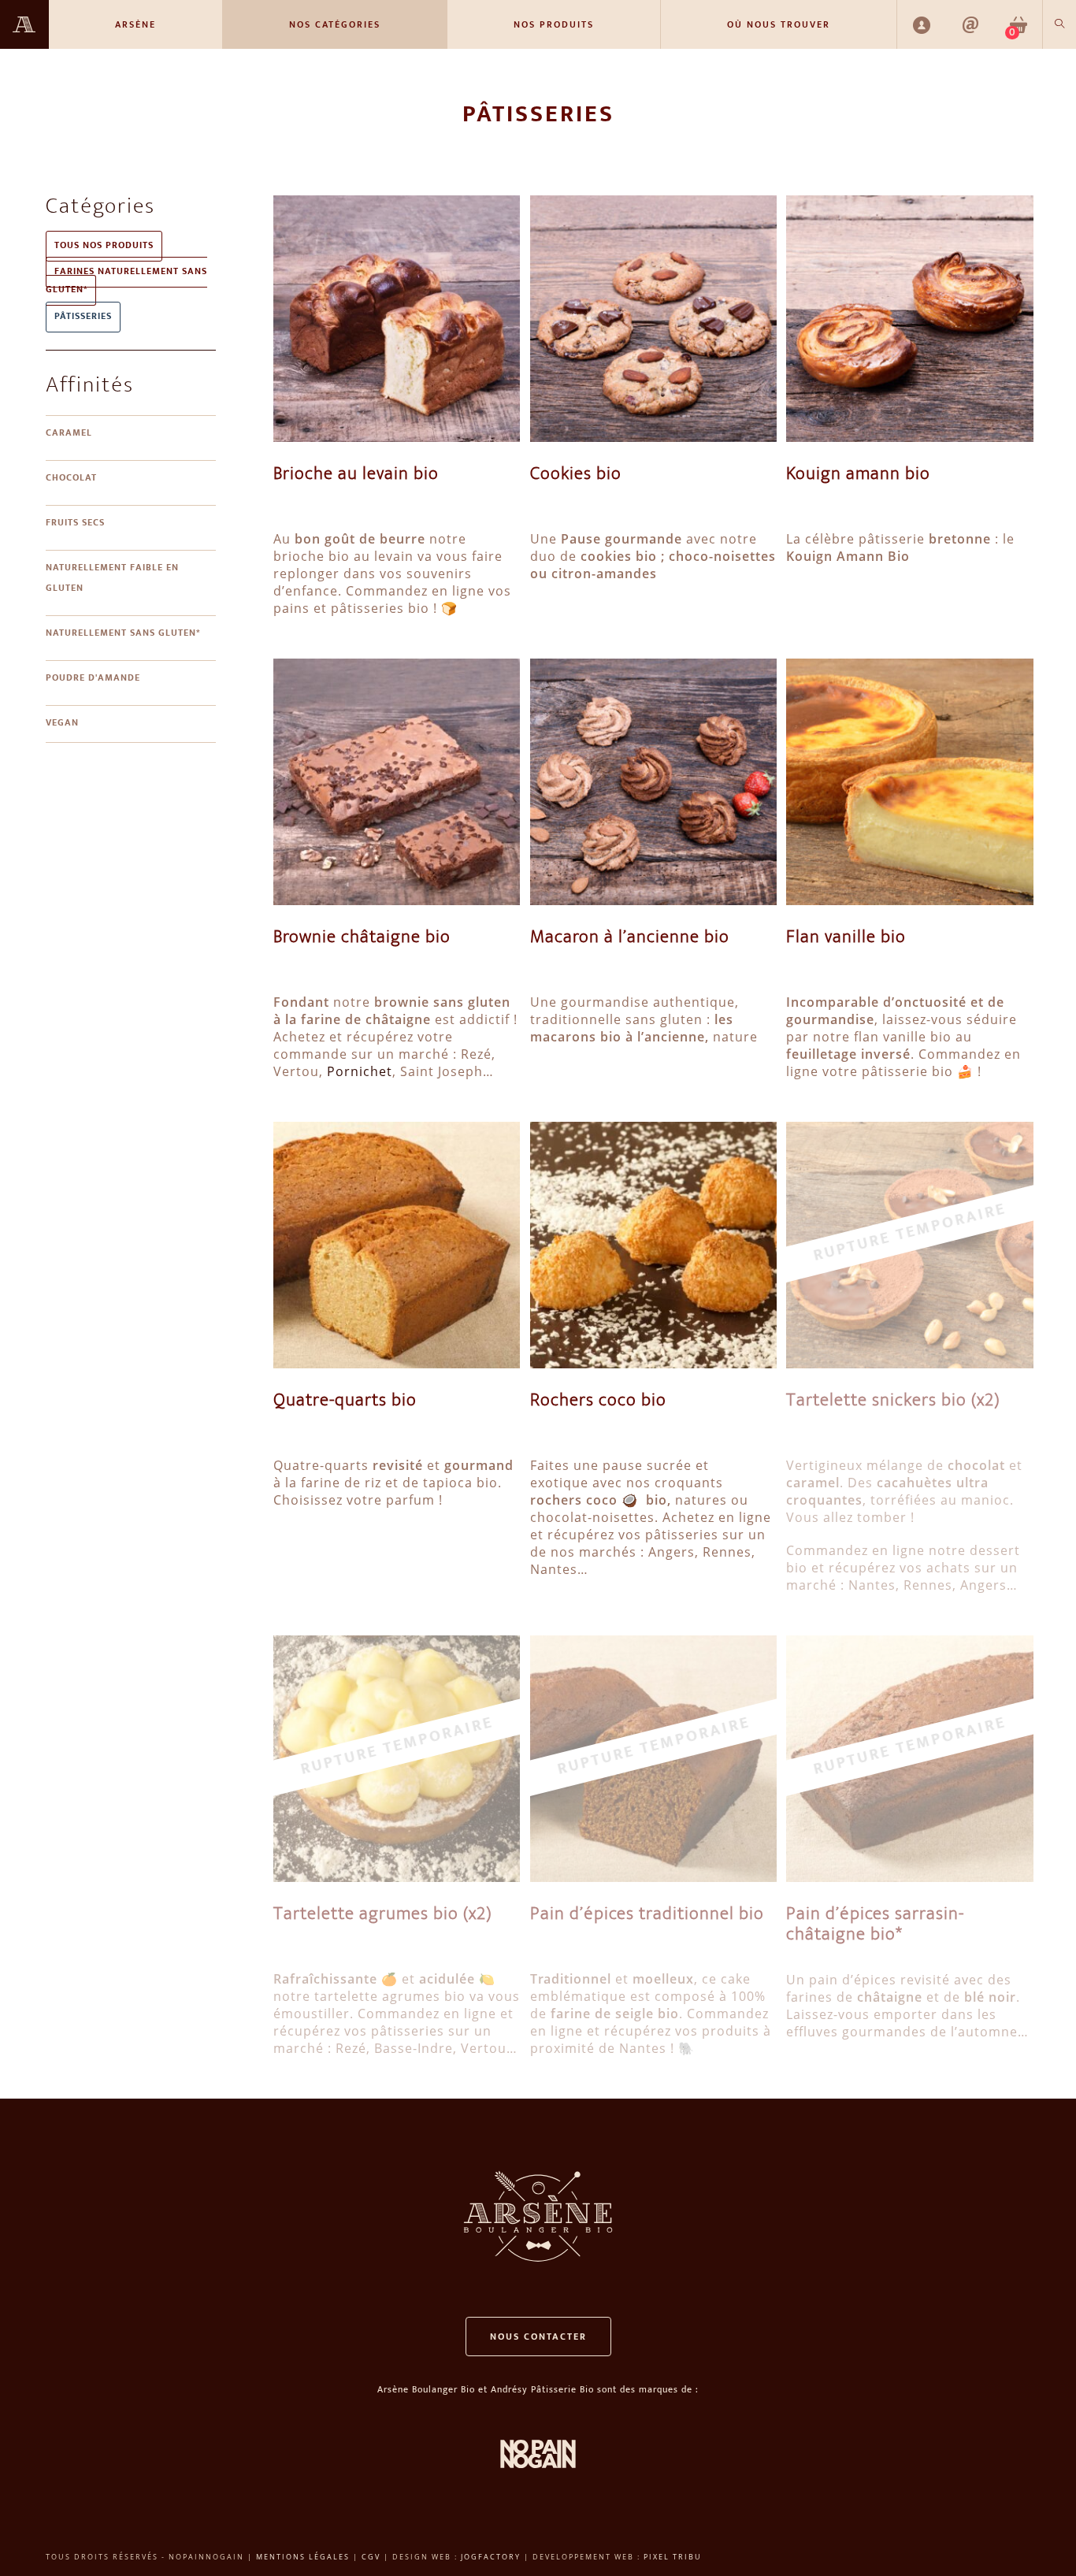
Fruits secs (75, 523)
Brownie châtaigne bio (362, 938)
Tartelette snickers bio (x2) (893, 1401)
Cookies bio (576, 475)
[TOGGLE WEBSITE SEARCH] (1059, 24)
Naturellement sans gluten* (123, 634)
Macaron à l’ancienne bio (630, 938)
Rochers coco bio (598, 1401)
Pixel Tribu (673, 2557)
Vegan (62, 724)
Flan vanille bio (846, 938)
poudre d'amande (93, 679)
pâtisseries (83, 317)
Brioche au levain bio (356, 475)
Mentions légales (303, 2557)
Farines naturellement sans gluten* (126, 281)
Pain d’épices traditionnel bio (647, 1915)
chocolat (71, 479)
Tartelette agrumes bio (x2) (383, 1915)
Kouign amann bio (858, 475)
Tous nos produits (104, 246)
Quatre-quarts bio (345, 1401)
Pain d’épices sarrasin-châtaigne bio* (875, 1925)
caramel (69, 434)
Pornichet (360, 1071)
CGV (371, 2557)
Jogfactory (491, 2557)
